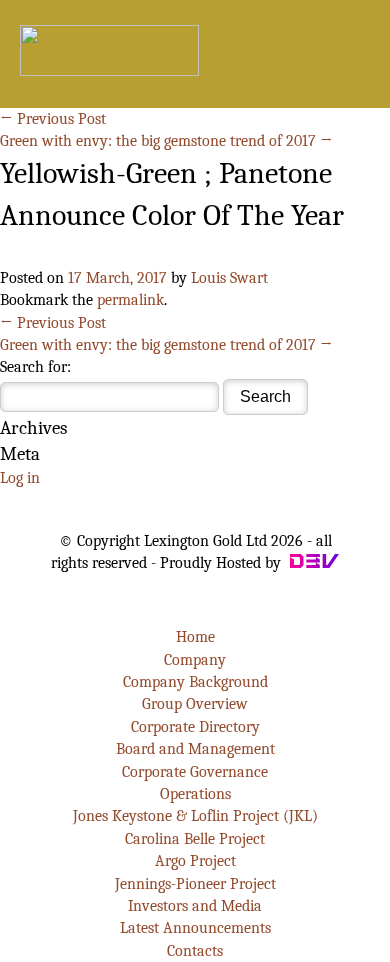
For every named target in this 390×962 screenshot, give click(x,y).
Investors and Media (195, 906)
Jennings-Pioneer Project (195, 884)
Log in (20, 478)
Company (195, 660)
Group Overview (195, 704)
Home (195, 637)
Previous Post (53, 119)
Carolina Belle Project (195, 839)
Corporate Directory (195, 727)
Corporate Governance (195, 772)
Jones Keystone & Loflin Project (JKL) (195, 816)
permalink (130, 300)
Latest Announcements (195, 928)
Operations (195, 794)
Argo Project (195, 861)
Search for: (35, 367)
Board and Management (195, 749)
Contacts (195, 951)
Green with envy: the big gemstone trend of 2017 (166, 141)
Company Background (195, 682)
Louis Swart (229, 278)
